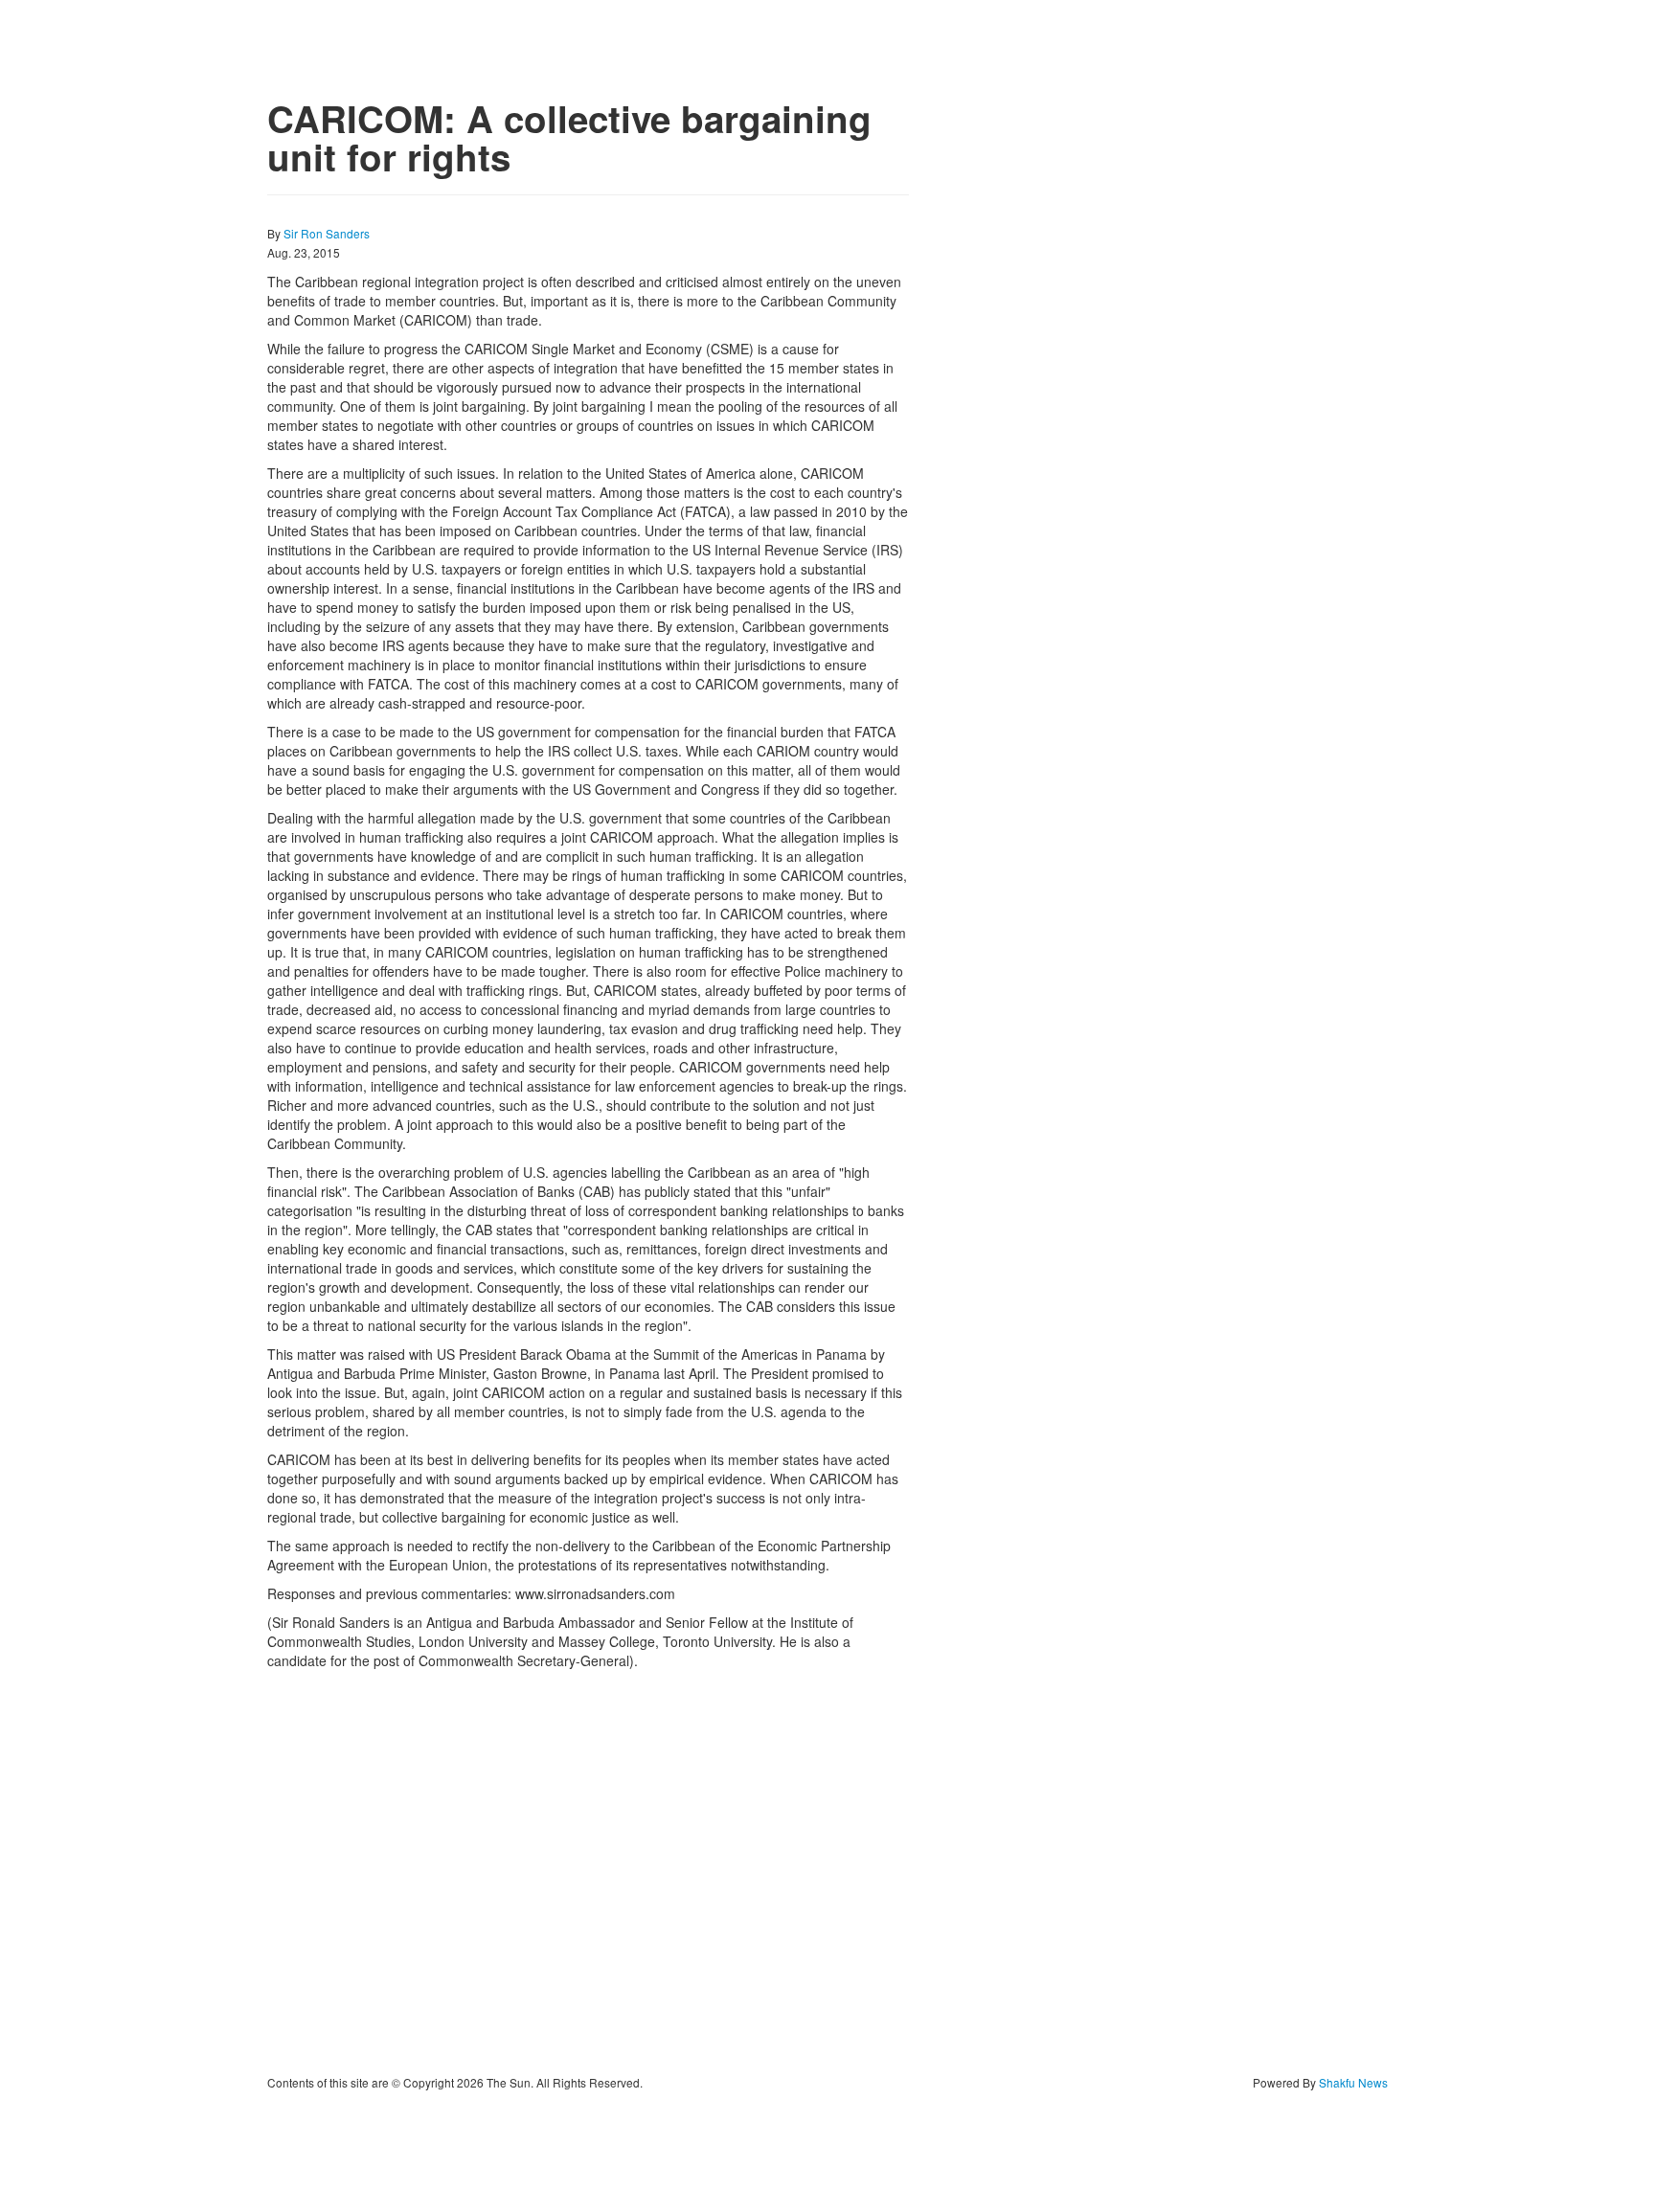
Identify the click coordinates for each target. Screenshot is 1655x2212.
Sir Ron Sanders (327, 233)
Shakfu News (1353, 2082)
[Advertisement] (588, 1872)
